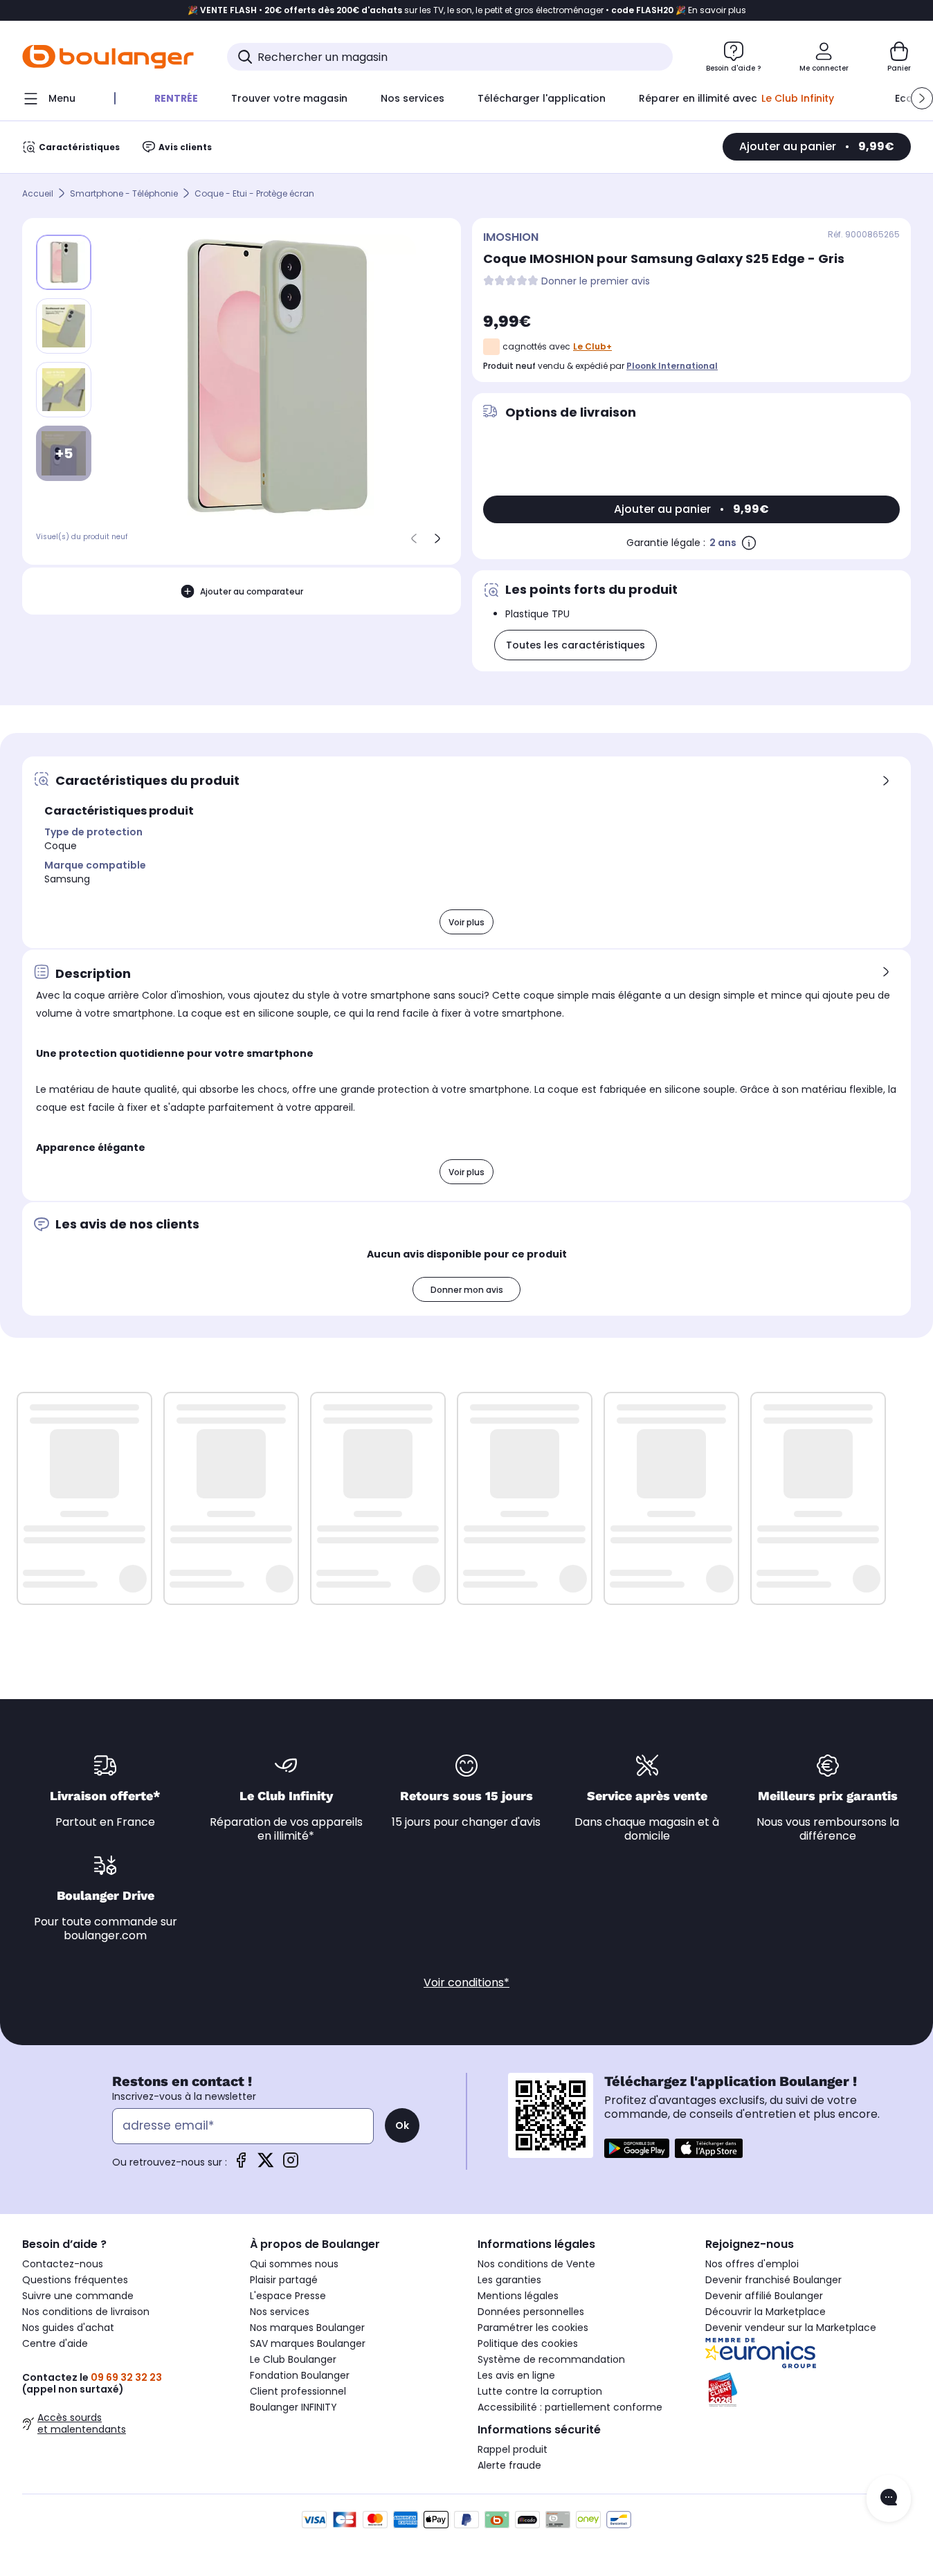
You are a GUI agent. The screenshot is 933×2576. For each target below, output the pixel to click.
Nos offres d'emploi (752, 2264)
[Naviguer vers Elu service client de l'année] (808, 2390)
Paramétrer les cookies (533, 2328)
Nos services (280, 2312)
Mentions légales (518, 2296)
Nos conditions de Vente (536, 2264)
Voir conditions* (466, 1983)
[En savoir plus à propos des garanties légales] (749, 543)
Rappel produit (513, 2449)
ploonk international (672, 366)
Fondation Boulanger (300, 2375)
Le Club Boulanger (293, 2359)
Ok (402, 2125)
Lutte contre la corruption (540, 2391)
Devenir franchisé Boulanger (773, 2280)
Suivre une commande (78, 2296)
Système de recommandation (551, 2359)
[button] (922, 98)
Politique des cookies (528, 2343)
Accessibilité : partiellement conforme (570, 2407)
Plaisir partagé (284, 2280)
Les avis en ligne (516, 2375)
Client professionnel (298, 2391)
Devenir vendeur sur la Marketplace (791, 2328)
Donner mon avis (467, 1290)
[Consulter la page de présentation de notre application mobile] (637, 2148)
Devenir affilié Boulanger (764, 2296)
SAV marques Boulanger (308, 2343)
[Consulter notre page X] (266, 2165)
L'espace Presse (288, 2296)
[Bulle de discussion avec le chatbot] (889, 2498)
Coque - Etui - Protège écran (254, 193)
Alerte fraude (509, 2465)
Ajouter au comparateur (252, 591)
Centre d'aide (55, 2343)
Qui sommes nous (294, 2264)
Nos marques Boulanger (307, 2328)
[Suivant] (437, 538)
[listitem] (64, 326)
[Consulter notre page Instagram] (291, 2165)
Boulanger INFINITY (293, 2407)
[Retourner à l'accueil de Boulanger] (108, 57)
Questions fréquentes (75, 2280)
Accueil (38, 193)
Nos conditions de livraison (86, 2312)
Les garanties (509, 2280)
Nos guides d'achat (68, 2328)
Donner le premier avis (596, 281)
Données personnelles (531, 2312)
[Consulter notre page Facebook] (241, 2165)
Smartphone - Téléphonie (124, 193)
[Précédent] (414, 538)
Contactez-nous (63, 2264)
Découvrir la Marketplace (766, 2312)
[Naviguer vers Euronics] (808, 2353)
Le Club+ (592, 346)
